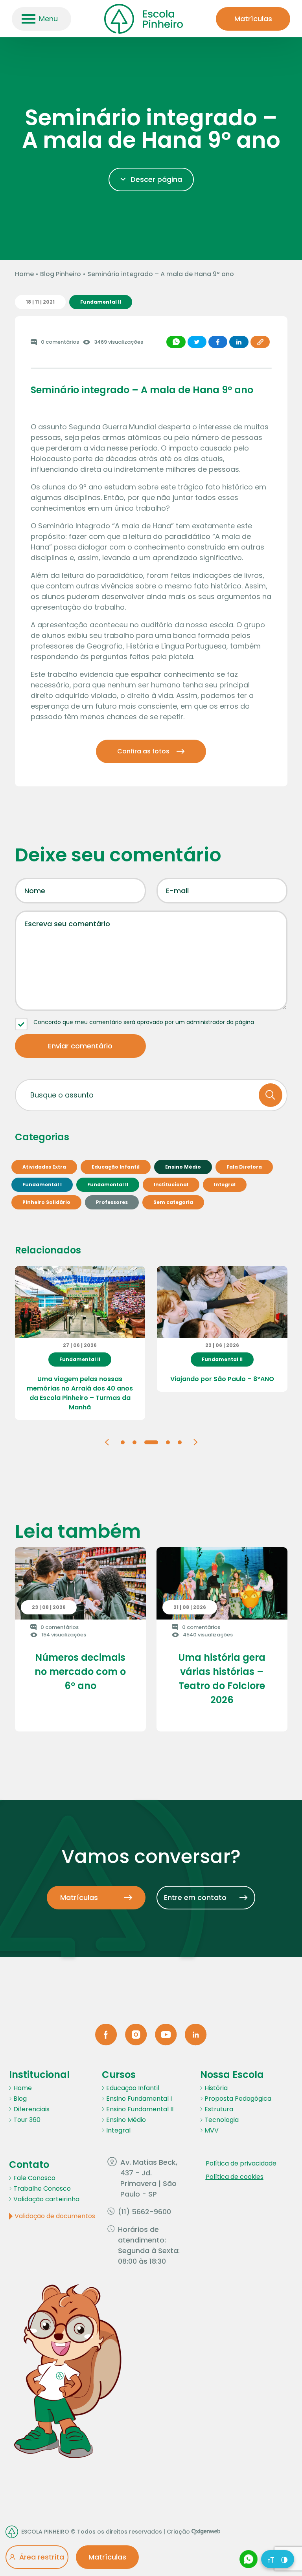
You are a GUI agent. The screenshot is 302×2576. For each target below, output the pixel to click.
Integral (118, 2130)
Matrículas (253, 19)
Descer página (156, 179)
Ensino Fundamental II (140, 2109)
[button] (107, 1442)
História (216, 2088)
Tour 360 (27, 2120)
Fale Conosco (34, 2178)
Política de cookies (235, 2177)
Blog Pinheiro (61, 274)
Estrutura (219, 2109)
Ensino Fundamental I (139, 2099)
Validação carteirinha (46, 2199)
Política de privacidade (241, 2163)
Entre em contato (195, 1897)
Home (24, 274)
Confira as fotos (143, 751)
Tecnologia (222, 2120)
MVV (212, 2130)
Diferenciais (31, 2109)
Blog (20, 2099)
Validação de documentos (55, 2216)
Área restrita (42, 2557)
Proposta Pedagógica (238, 2099)
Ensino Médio (126, 2120)
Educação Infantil (133, 2088)
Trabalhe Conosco (42, 2189)
